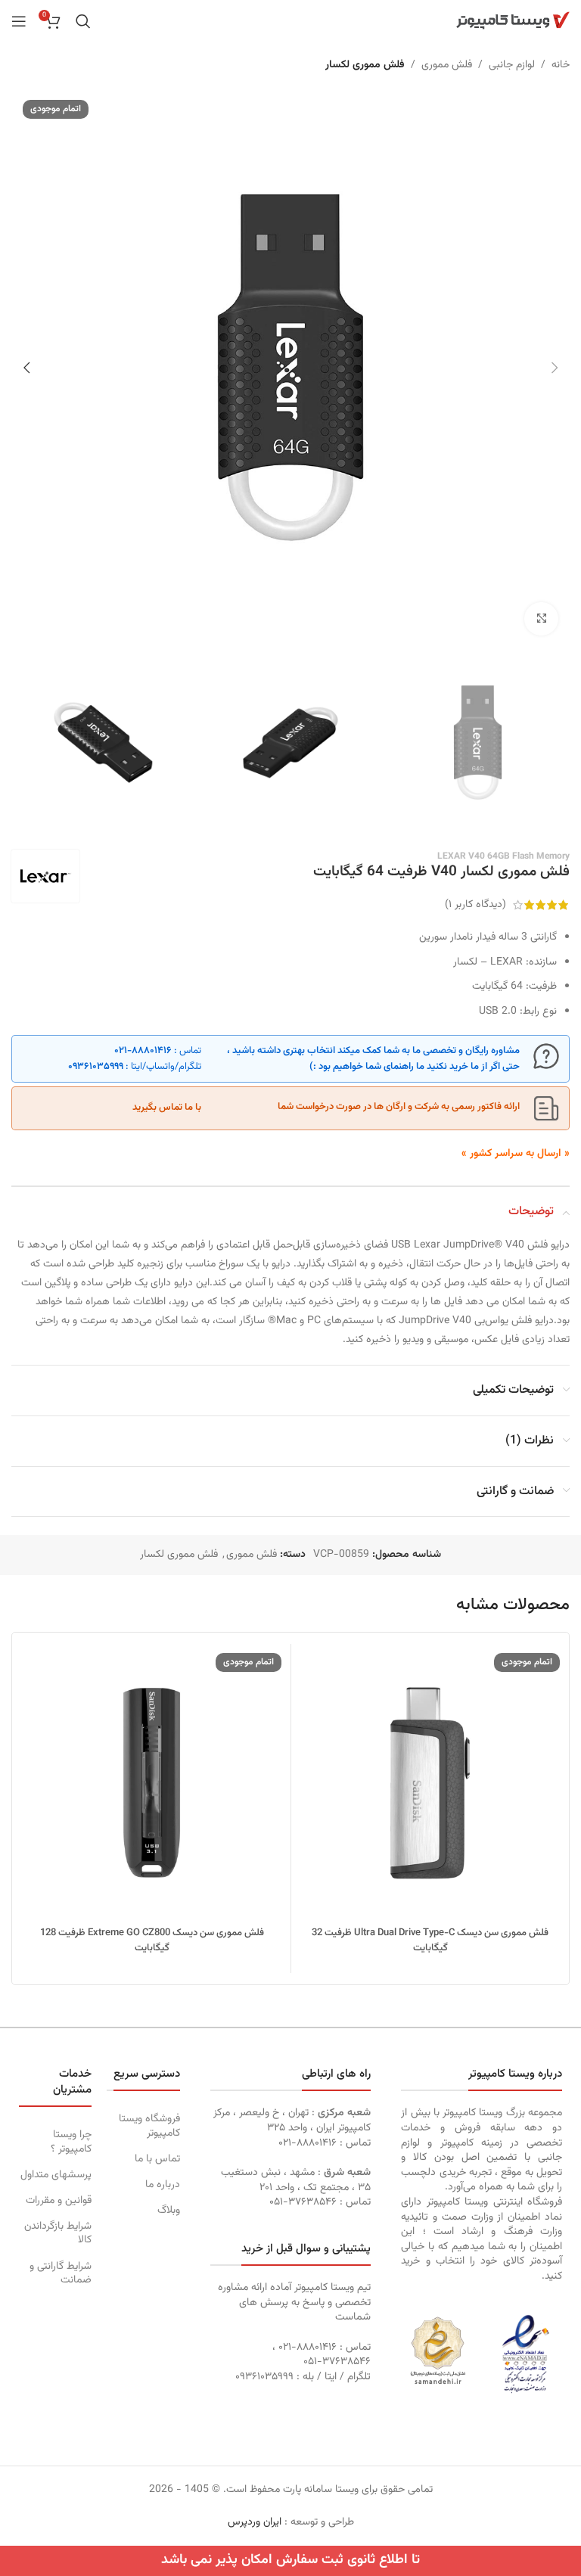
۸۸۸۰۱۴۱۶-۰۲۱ (143, 1051)
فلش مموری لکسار (365, 65)
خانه (561, 65)
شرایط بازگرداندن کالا (58, 2233)
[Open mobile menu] (19, 21)
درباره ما (162, 2185)
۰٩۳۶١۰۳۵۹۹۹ (96, 1067)
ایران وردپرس (255, 2522)
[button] (555, 368)
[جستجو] (83, 21)
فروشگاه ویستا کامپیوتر (149, 2126)
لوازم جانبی (512, 65)
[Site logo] (513, 21)
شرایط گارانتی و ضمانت (61, 2273)
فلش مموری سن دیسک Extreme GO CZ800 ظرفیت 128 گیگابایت (152, 1941)
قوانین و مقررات (59, 2201)
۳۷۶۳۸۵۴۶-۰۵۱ (303, 2202)
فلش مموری (447, 65)
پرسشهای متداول (56, 2175)
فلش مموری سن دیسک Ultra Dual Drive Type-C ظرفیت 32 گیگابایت (430, 1941)
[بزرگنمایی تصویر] (541, 619)
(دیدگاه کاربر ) (475, 905)
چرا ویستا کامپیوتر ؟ (71, 2142)
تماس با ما (157, 2159)
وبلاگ (168, 2211)
